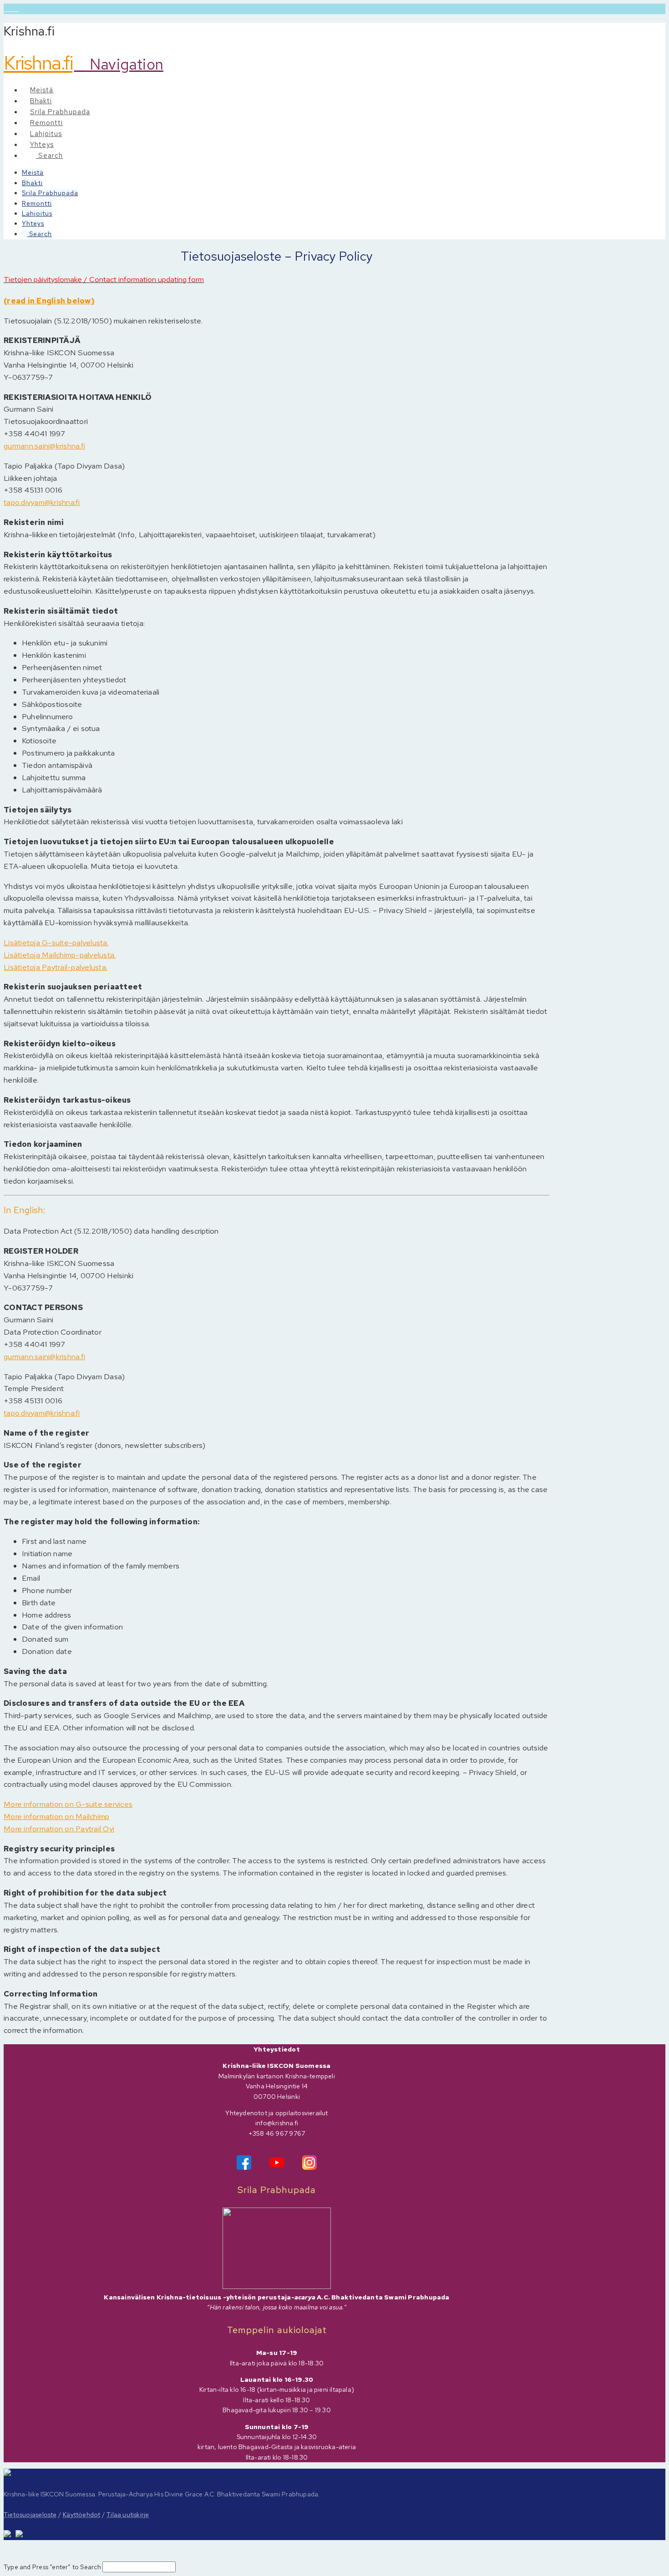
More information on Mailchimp (56, 1816)
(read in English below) (49, 301)
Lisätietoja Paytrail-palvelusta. (56, 967)
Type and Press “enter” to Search (52, 2567)
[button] (119, 64)
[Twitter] (11, 9)
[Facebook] (6, 9)
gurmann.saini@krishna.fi (44, 446)
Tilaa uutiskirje (128, 2515)
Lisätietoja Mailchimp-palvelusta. (60, 955)
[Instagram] (309, 2159)
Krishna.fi (38, 63)
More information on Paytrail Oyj (59, 1829)
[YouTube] (16, 9)
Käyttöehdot (81, 2515)
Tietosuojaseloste (30, 2515)
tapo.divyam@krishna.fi (42, 502)
